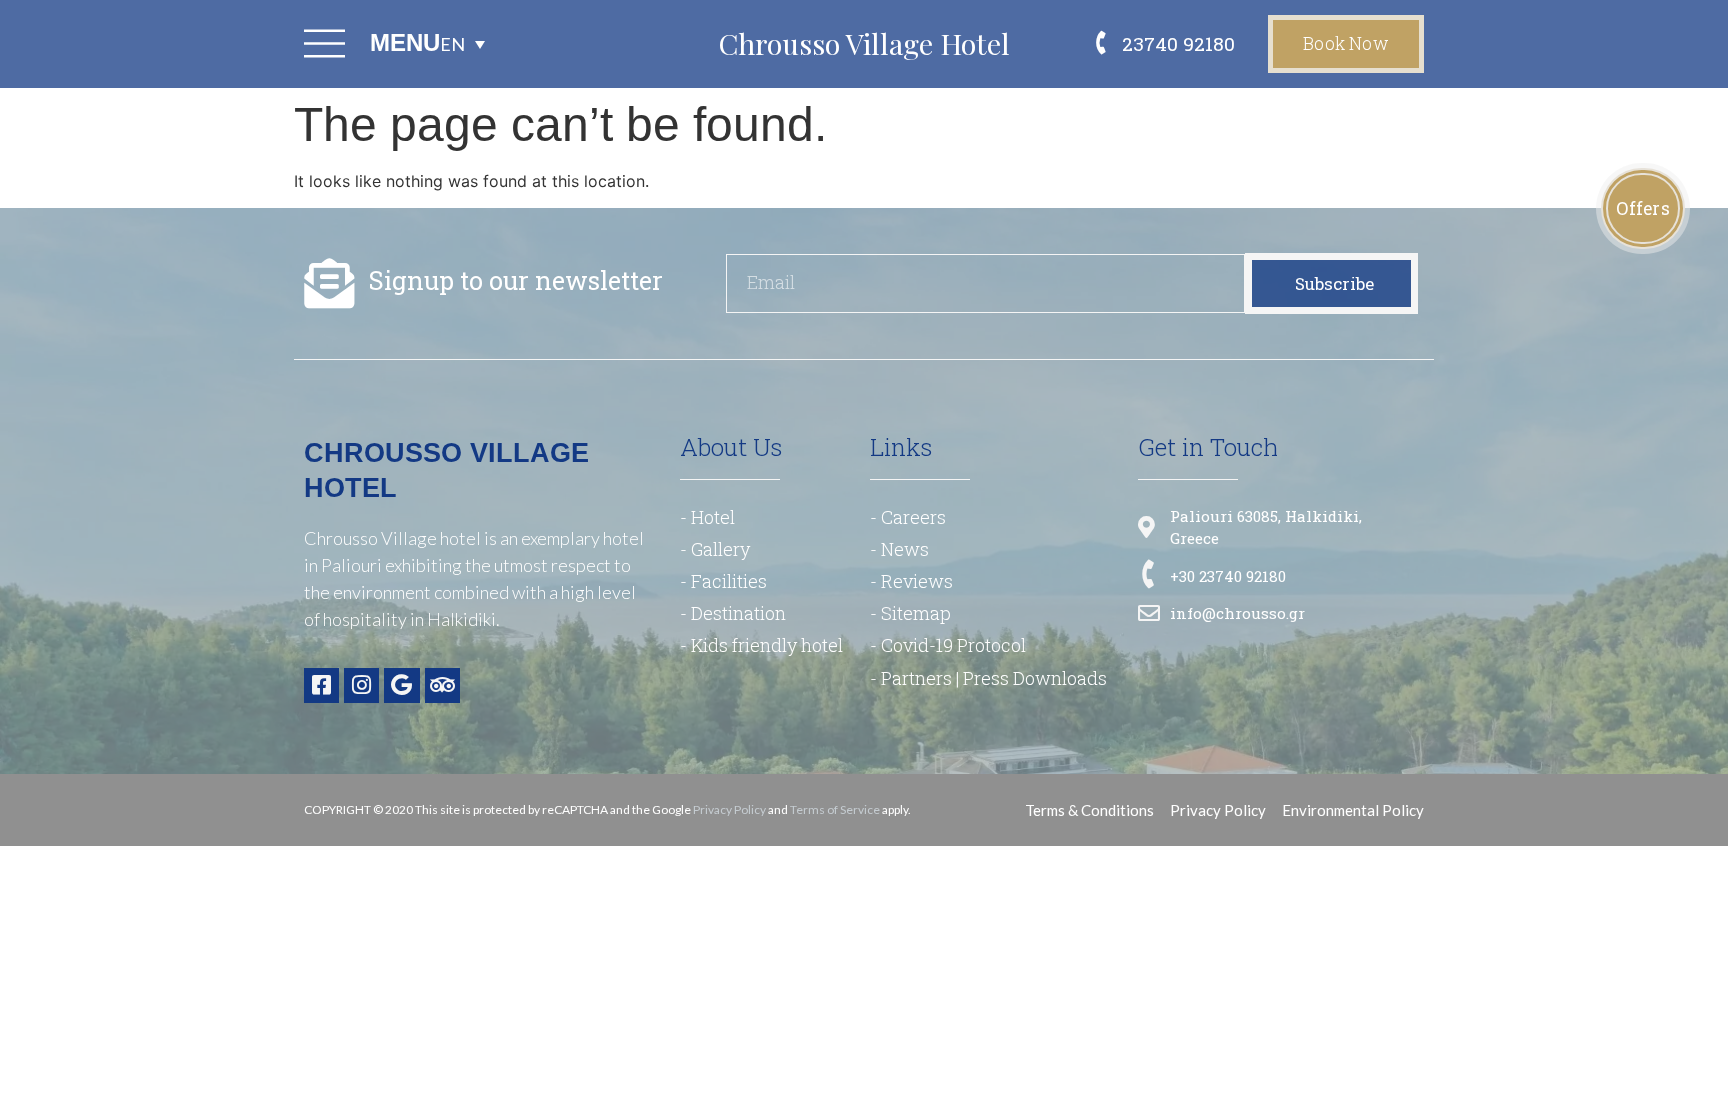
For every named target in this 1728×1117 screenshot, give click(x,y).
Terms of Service (835, 809)
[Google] (401, 685)
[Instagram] (361, 685)
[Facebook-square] (321, 685)
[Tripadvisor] (442, 685)
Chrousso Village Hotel (864, 43)
